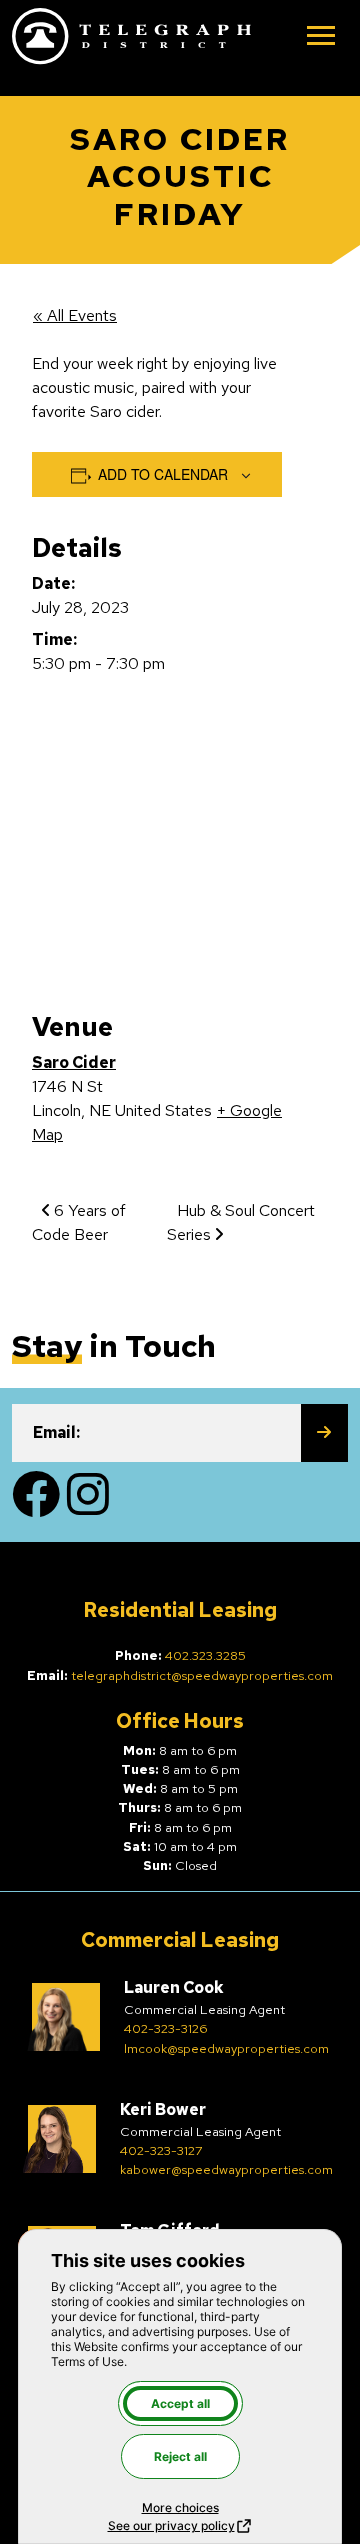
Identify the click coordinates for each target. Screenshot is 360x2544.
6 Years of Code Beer (79, 1222)
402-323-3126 (165, 2028)
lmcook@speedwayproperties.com (226, 2048)
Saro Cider (74, 1062)
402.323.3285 (205, 1655)
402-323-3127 (161, 2150)
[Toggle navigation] (321, 37)
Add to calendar (163, 474)
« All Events (75, 315)
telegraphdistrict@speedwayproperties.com (202, 1675)
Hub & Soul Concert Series (241, 1222)
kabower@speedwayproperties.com (226, 2169)
